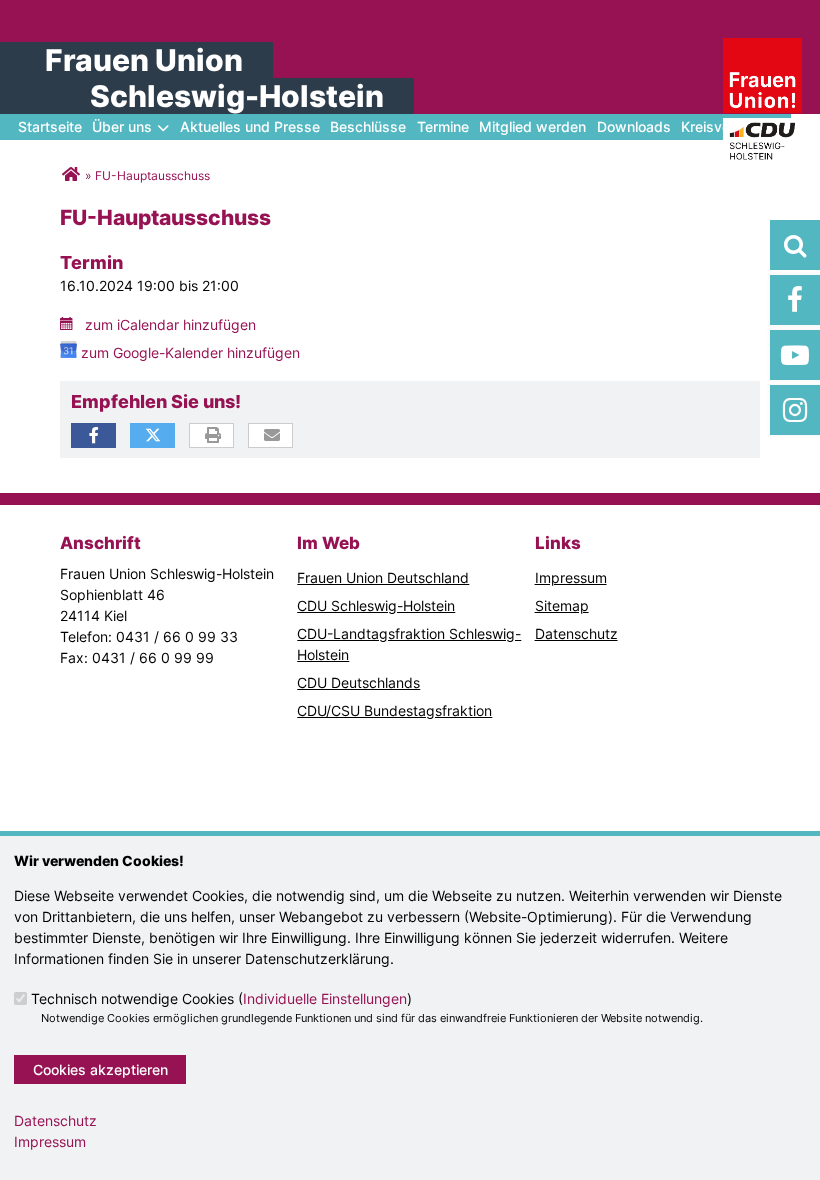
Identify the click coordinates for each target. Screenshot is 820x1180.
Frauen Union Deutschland (383, 577)
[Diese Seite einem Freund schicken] (271, 436)
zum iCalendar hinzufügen (170, 324)
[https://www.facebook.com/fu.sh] (795, 300)
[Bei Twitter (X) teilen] (152, 435)
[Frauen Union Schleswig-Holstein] (70, 175)
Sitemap (562, 605)
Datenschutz (576, 633)
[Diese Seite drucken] (212, 436)
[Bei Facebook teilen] (93, 435)
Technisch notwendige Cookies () (221, 998)
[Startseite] (763, 48)
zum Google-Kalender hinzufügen (190, 352)
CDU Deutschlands (358, 682)
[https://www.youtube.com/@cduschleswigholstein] (795, 355)
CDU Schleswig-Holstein (376, 605)
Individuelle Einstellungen (325, 998)
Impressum (571, 577)
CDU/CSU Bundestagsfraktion (394, 710)
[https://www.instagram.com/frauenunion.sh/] (795, 410)
